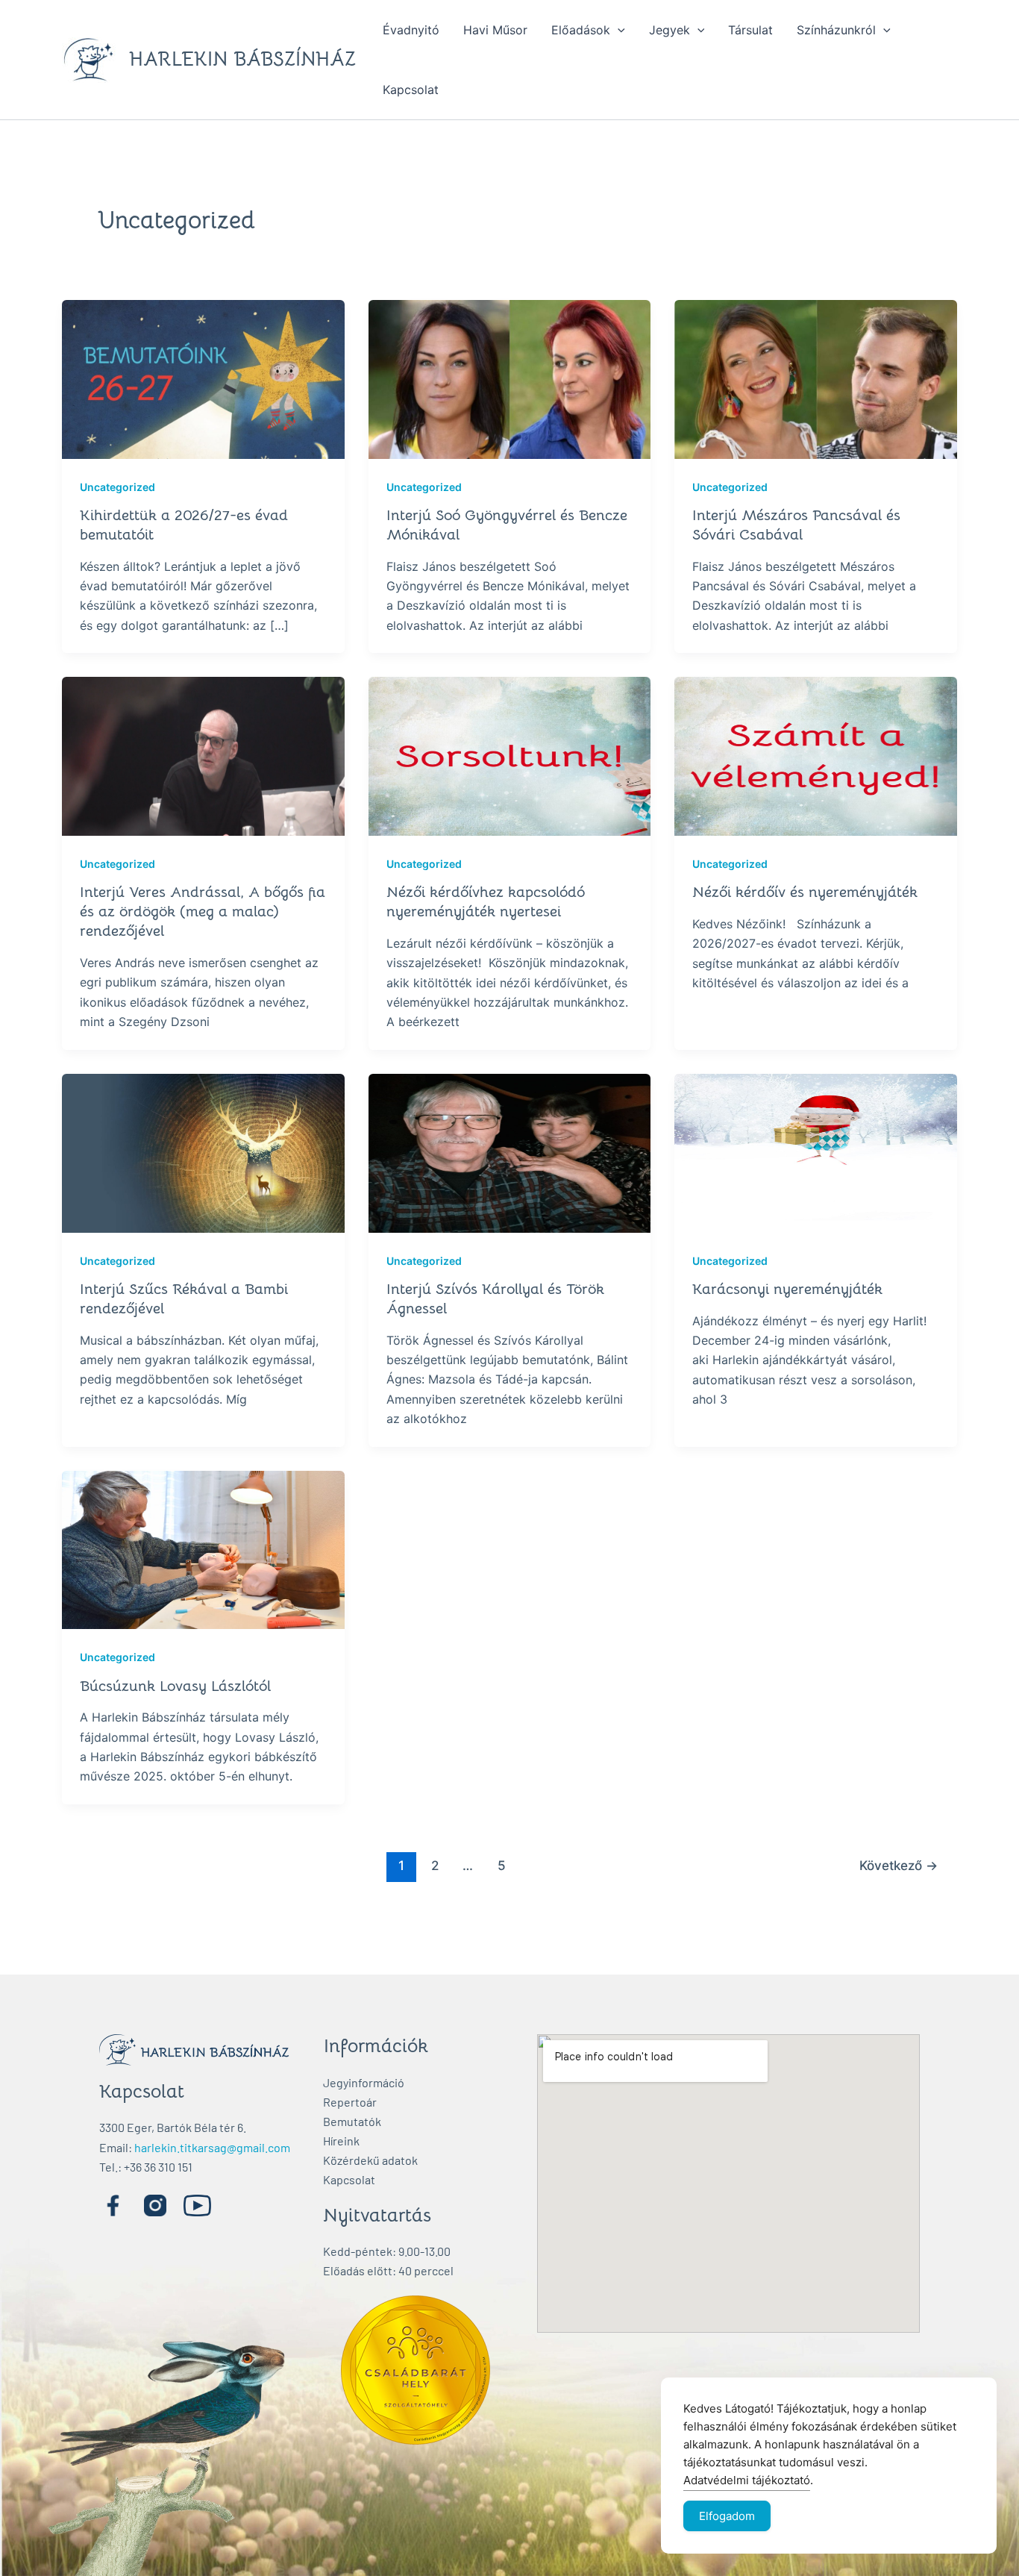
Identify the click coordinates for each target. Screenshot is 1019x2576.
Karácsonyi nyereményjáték (787, 1289)
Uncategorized (117, 487)
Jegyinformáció (364, 2082)
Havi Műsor (495, 30)
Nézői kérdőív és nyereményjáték (805, 892)
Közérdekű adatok (370, 2160)
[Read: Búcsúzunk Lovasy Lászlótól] (203, 1548)
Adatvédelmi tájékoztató (747, 2480)
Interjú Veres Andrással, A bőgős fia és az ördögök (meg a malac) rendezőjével (203, 912)
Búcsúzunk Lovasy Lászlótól (175, 1686)
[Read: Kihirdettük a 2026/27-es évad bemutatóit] (203, 378)
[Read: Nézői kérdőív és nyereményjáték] (816, 755)
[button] (618, 30)
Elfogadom (727, 2516)
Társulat (750, 30)
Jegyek (670, 30)
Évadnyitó (411, 30)
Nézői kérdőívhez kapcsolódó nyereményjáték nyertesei (486, 902)
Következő (899, 1865)
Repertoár (350, 2102)
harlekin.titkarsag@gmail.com (212, 2147)
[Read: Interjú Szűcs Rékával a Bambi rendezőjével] (203, 1152)
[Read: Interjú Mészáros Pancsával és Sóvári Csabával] (816, 378)
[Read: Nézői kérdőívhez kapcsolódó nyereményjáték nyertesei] (510, 755)
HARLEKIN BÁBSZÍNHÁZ (242, 59)
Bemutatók (352, 2121)
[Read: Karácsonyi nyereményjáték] (816, 1152)
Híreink (341, 2141)
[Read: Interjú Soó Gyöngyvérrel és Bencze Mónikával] (510, 378)
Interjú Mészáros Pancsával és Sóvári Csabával (796, 525)
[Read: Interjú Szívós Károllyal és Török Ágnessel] (510, 1152)
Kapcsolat (411, 90)
